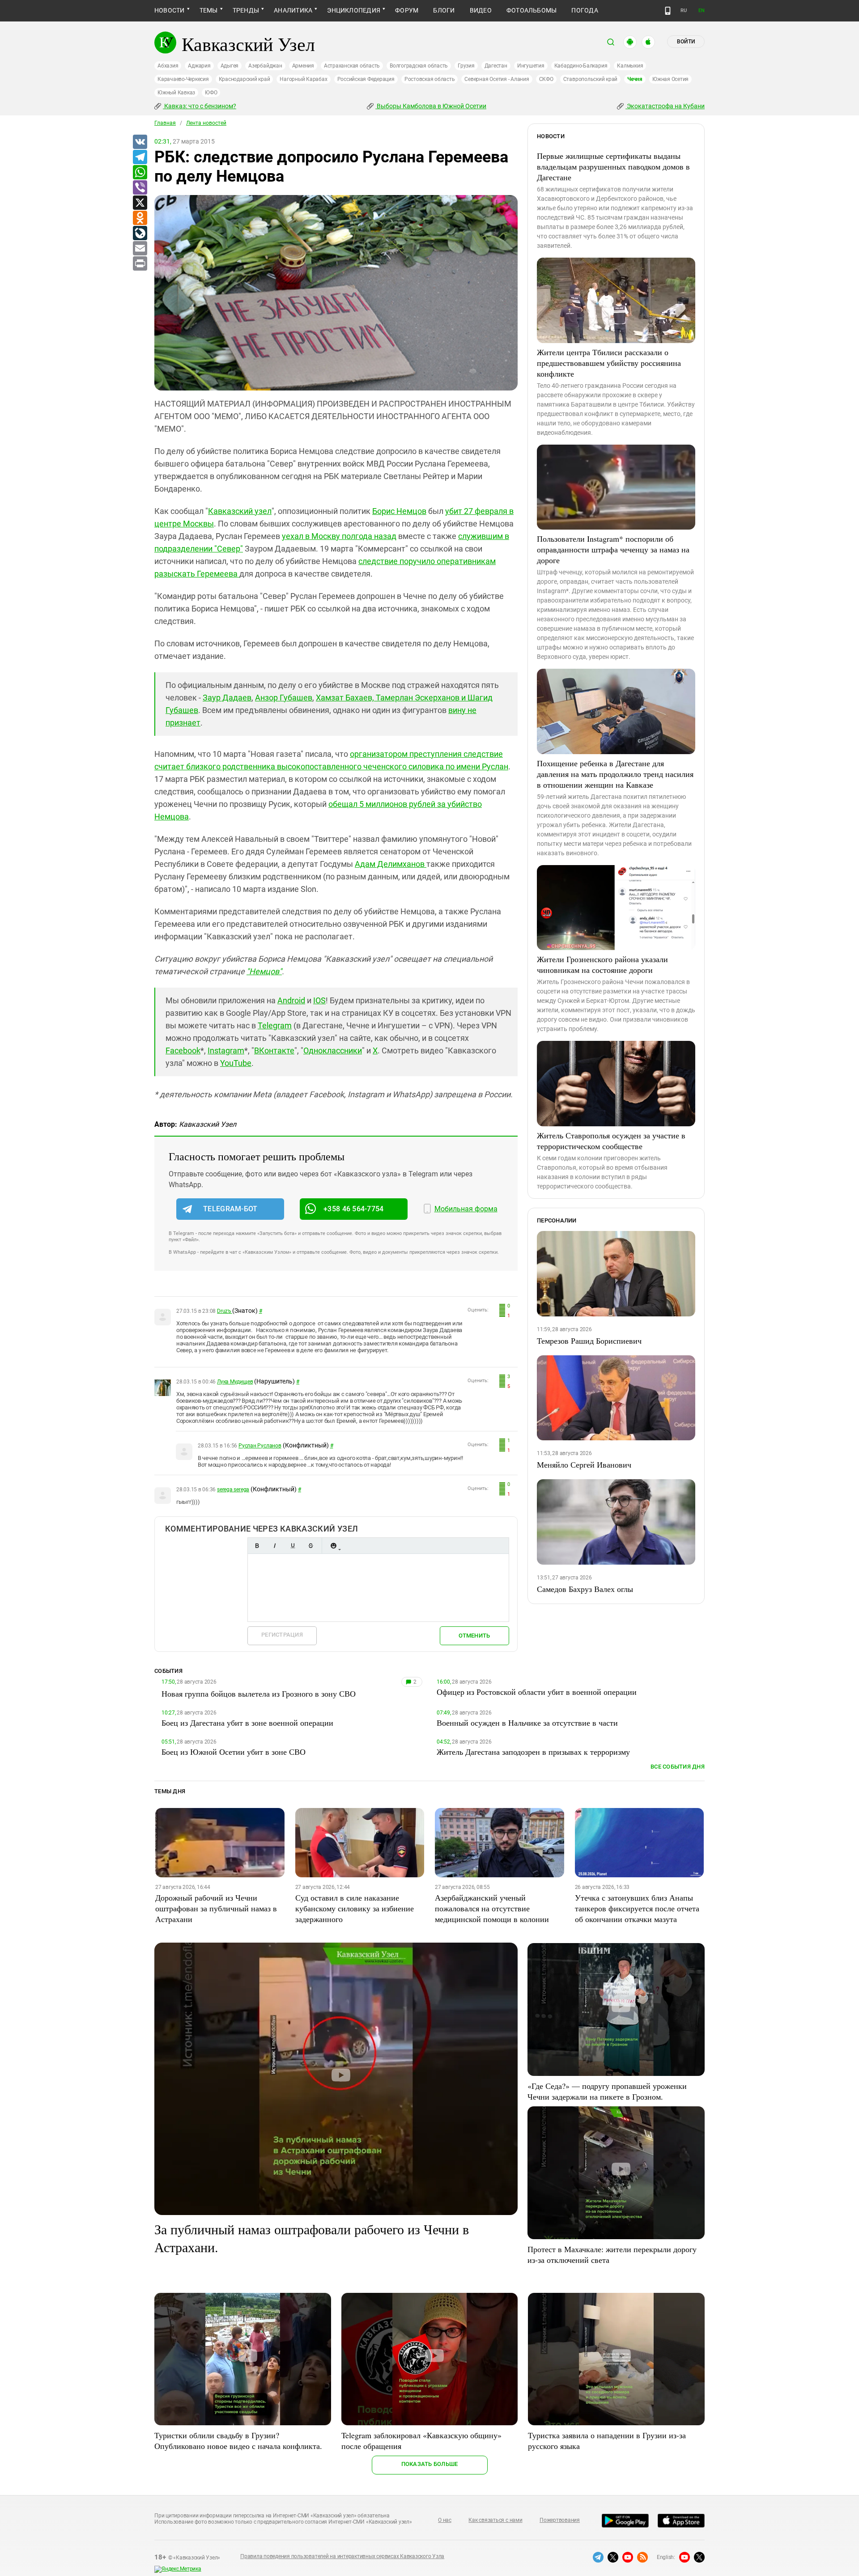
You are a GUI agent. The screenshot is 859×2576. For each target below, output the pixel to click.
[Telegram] (140, 157)
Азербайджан (265, 66)
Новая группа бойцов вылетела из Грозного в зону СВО (259, 1693)
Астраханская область (352, 66)
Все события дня (678, 1767)
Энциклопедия (354, 10)
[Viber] (140, 188)
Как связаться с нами (495, 2520)
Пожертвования (560, 2520)
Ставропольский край (590, 79)
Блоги (444, 10)
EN (702, 11)
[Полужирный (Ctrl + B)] (257, 1546)
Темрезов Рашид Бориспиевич (589, 1341)
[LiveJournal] (140, 233)
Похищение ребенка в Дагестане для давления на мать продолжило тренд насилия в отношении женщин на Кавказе (615, 774)
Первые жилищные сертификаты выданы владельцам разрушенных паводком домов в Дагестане (613, 166)
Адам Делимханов (391, 864)
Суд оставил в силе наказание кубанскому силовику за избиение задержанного (355, 1908)
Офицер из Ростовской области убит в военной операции (537, 1692)
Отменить (474, 1636)
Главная (165, 123)
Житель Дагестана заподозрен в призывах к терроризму (533, 1752)
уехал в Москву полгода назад (339, 536)
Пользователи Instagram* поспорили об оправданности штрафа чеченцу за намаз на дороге (613, 549)
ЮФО (211, 93)
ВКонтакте (274, 1050)
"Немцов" (264, 971)
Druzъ (225, 1311)
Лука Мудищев (235, 1382)
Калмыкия (630, 66)
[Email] (140, 249)
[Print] (140, 264)
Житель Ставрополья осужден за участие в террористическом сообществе (611, 1141)
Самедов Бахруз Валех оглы (585, 1589)
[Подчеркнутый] (293, 1546)
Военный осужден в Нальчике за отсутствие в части (527, 1723)
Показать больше (430, 2464)
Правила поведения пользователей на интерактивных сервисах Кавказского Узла (342, 2556)
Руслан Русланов (260, 1446)
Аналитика (293, 10)
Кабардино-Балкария (581, 66)
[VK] (140, 142)
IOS (319, 1000)
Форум (407, 10)
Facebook (183, 1050)
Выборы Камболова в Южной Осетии (431, 106)
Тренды (246, 10)
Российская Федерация (366, 79)
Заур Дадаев (227, 698)
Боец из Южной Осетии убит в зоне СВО (234, 1752)
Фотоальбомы (532, 10)
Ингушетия (531, 66)
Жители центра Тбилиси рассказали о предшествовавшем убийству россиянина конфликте (609, 363)
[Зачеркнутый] (310, 1546)
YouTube (236, 1063)
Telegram (275, 1025)
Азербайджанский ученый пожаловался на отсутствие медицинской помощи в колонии (492, 1908)
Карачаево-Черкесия (183, 79)
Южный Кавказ (176, 93)
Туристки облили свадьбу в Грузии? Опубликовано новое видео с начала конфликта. (238, 2440)
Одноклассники (333, 1050)
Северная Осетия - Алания (497, 79)
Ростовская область (430, 79)
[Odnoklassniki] (140, 218)
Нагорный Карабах (303, 79)
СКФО (546, 79)
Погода (585, 10)
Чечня (635, 79)
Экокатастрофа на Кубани (665, 106)
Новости (170, 10)
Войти (686, 42)
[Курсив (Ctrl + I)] (275, 1546)
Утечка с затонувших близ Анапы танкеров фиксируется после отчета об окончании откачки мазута (637, 1908)
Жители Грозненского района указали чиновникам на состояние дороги (602, 964)
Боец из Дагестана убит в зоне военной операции (247, 1723)
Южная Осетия (670, 79)
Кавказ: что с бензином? (200, 106)
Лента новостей (206, 123)
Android (291, 1000)
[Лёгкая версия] (668, 11)
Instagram (226, 1050)
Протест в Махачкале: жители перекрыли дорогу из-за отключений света (612, 2254)
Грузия (466, 66)
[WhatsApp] (140, 173)
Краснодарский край (245, 79)
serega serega (233, 1490)
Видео (481, 10)
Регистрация (282, 1635)
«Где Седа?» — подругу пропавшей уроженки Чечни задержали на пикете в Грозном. (607, 2091)
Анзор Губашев (284, 698)
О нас (445, 2520)
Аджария (199, 66)
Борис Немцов (399, 511)
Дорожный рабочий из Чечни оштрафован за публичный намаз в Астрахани (216, 1908)
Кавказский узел (240, 511)
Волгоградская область (419, 66)
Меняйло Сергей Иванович (584, 1464)
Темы (209, 10)
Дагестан (496, 66)
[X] (140, 203)
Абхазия (168, 66)
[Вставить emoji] (333, 1546)
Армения (303, 66)
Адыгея (230, 66)
